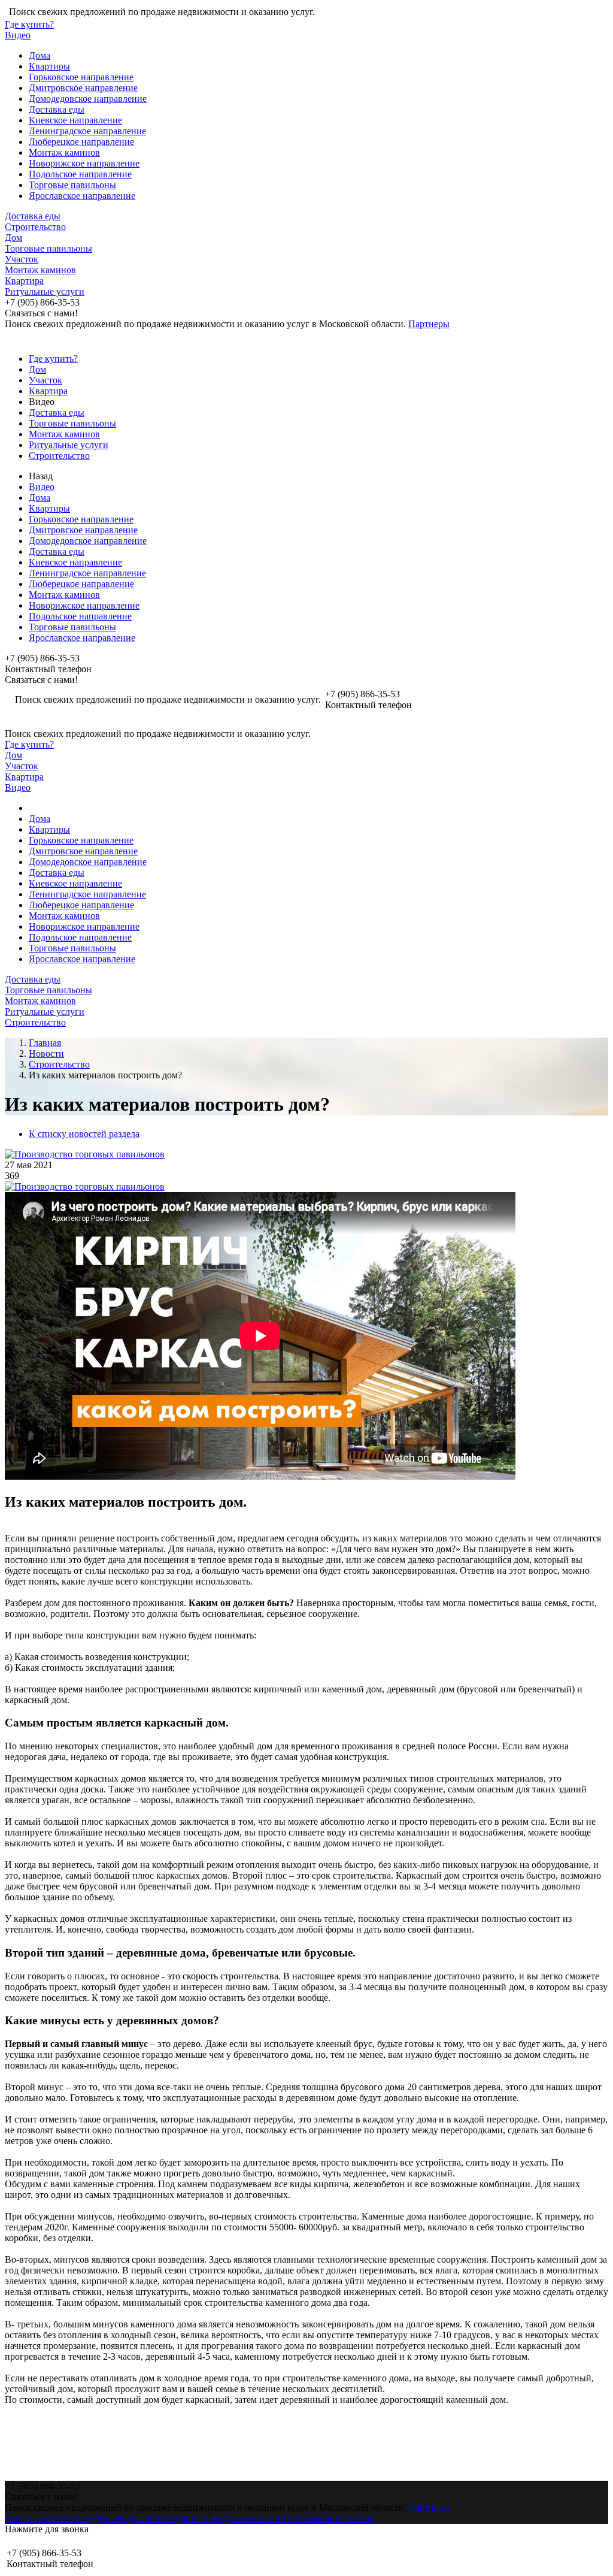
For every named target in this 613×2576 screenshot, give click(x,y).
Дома (40, 55)
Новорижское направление (84, 163)
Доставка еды (57, 109)
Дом (13, 238)
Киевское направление (75, 120)
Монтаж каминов (64, 152)
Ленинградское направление (87, 131)
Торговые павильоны (72, 185)
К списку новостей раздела (84, 1134)
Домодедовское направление (88, 99)
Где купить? (29, 24)
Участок (22, 259)
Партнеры (429, 324)
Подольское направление (80, 174)
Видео (18, 35)
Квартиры (49, 66)
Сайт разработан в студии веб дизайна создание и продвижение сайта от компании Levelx (189, 2518)
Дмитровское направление (83, 88)
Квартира (24, 281)
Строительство (35, 227)
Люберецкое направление (81, 142)
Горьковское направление (81, 77)
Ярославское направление (82, 196)
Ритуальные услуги (45, 291)
